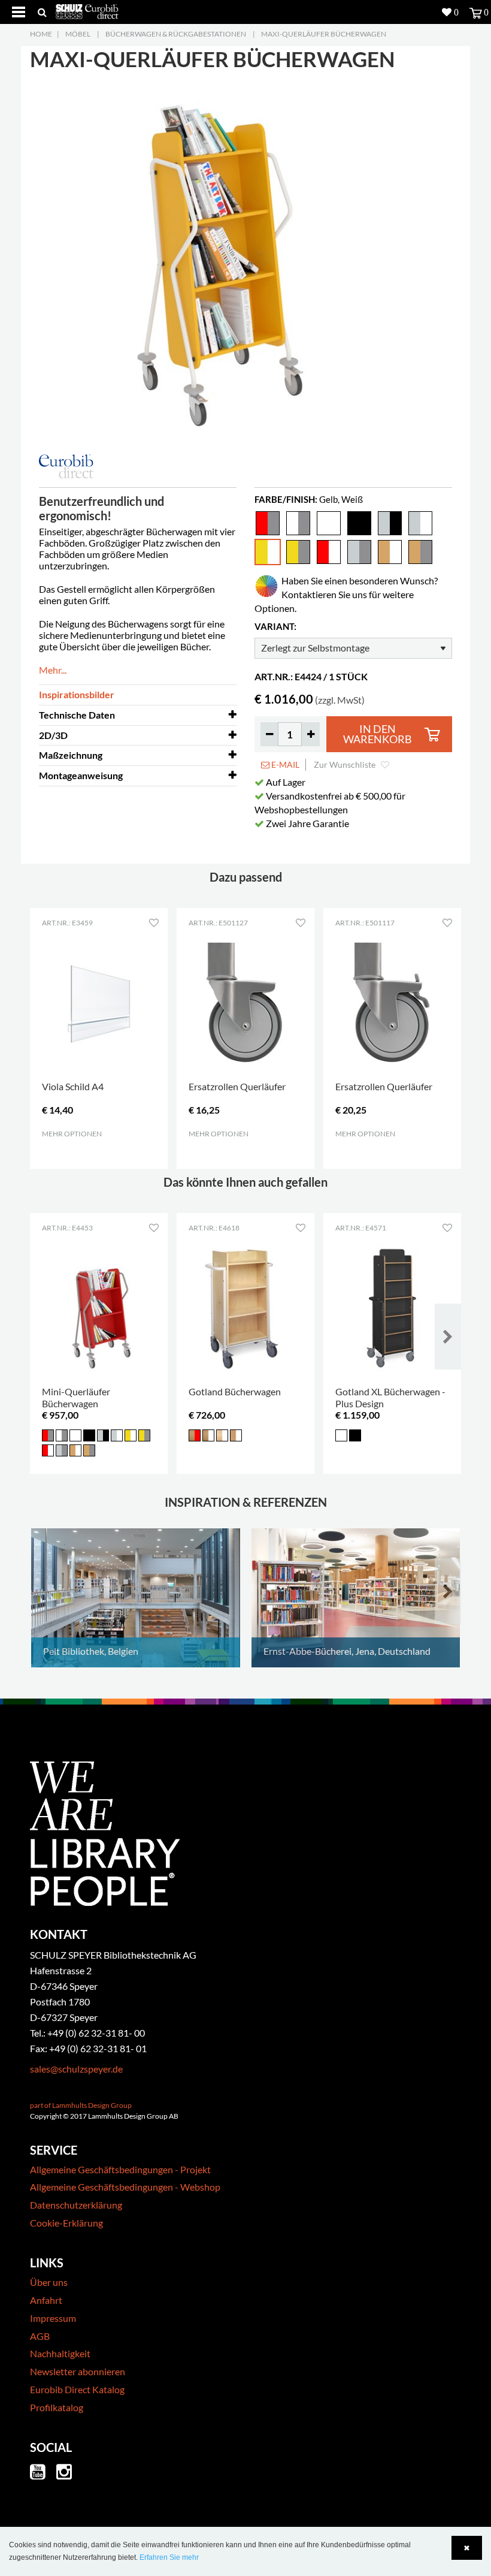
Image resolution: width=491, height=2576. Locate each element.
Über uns (49, 2282)
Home (41, 34)
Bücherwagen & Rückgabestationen (176, 34)
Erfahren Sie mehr (169, 2557)
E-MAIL (284, 764)
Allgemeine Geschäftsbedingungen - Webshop (125, 2187)
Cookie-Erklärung (66, 2223)
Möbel (78, 34)
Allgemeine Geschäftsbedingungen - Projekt (120, 2169)
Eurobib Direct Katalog (77, 2389)
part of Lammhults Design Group (81, 2105)
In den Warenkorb (378, 735)
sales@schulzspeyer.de (76, 2069)
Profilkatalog (57, 2407)
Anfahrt (46, 2300)
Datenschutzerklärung (76, 2205)
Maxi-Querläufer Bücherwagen (324, 34)
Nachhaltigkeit (60, 2353)
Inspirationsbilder (77, 694)
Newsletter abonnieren (78, 2371)
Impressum (53, 2318)
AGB (40, 2336)
